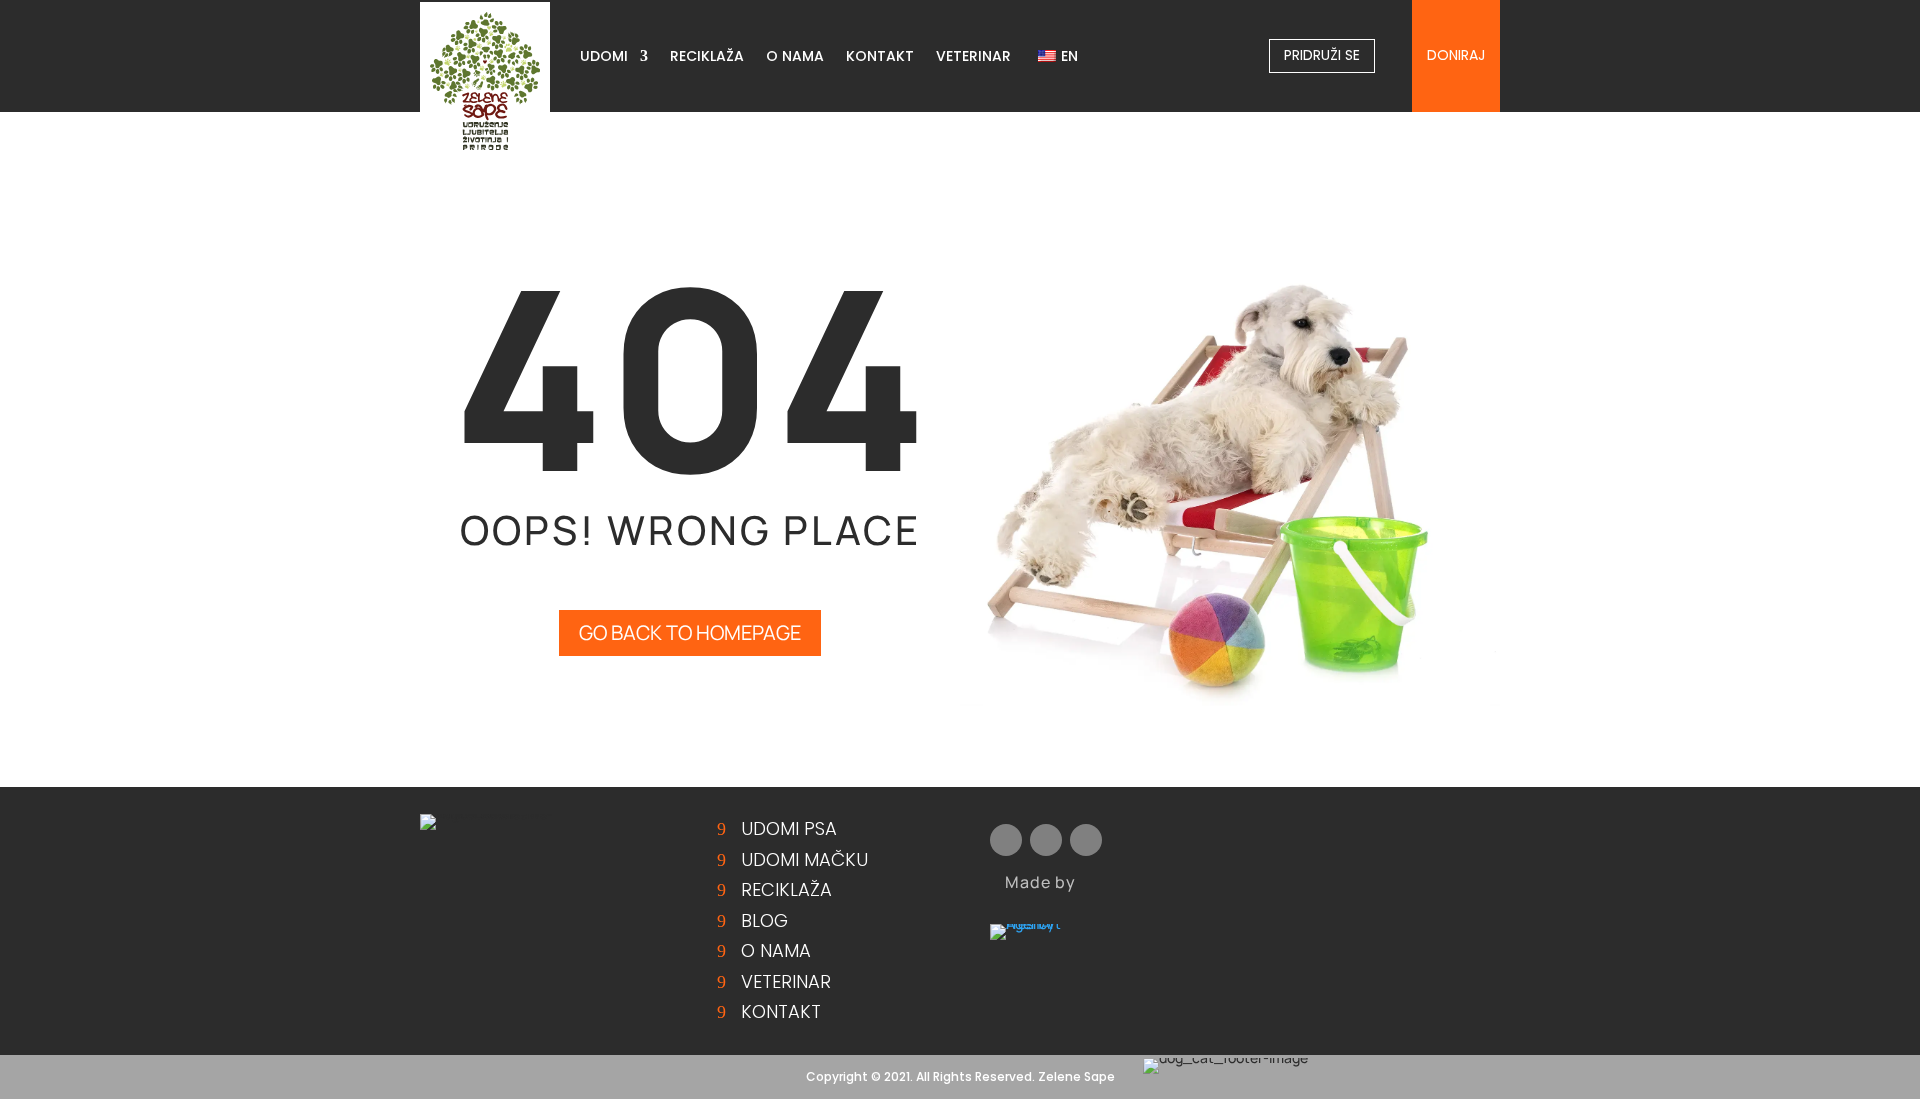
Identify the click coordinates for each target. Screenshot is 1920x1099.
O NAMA (795, 57)
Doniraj (1456, 55)
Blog (764, 920)
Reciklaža (786, 889)
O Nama (776, 950)
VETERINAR (973, 57)
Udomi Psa (789, 828)
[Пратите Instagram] (1844, 138)
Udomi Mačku (804, 859)
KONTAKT (880, 57)
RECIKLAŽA (707, 57)
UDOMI (604, 57)
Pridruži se (1322, 55)
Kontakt (781, 1011)
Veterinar (786, 981)
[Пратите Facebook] (1804, 138)
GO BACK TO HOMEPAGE (690, 632)
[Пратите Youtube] (1884, 138)
